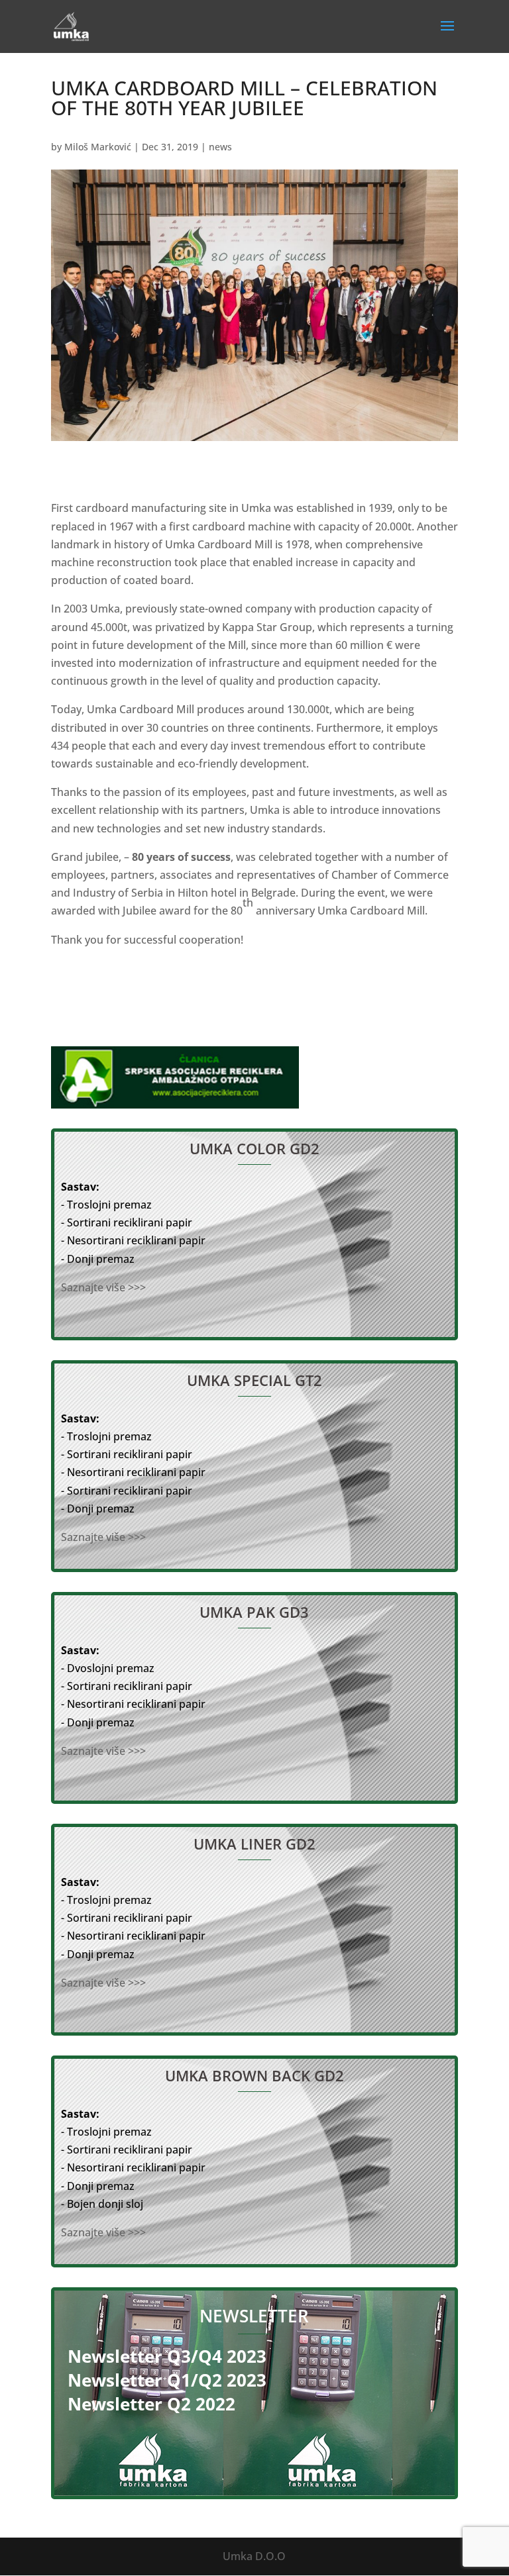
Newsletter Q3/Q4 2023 (167, 2356)
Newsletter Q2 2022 (151, 2404)
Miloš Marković (98, 147)
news (220, 147)
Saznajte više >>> (103, 1287)
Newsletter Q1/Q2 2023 (167, 2380)
